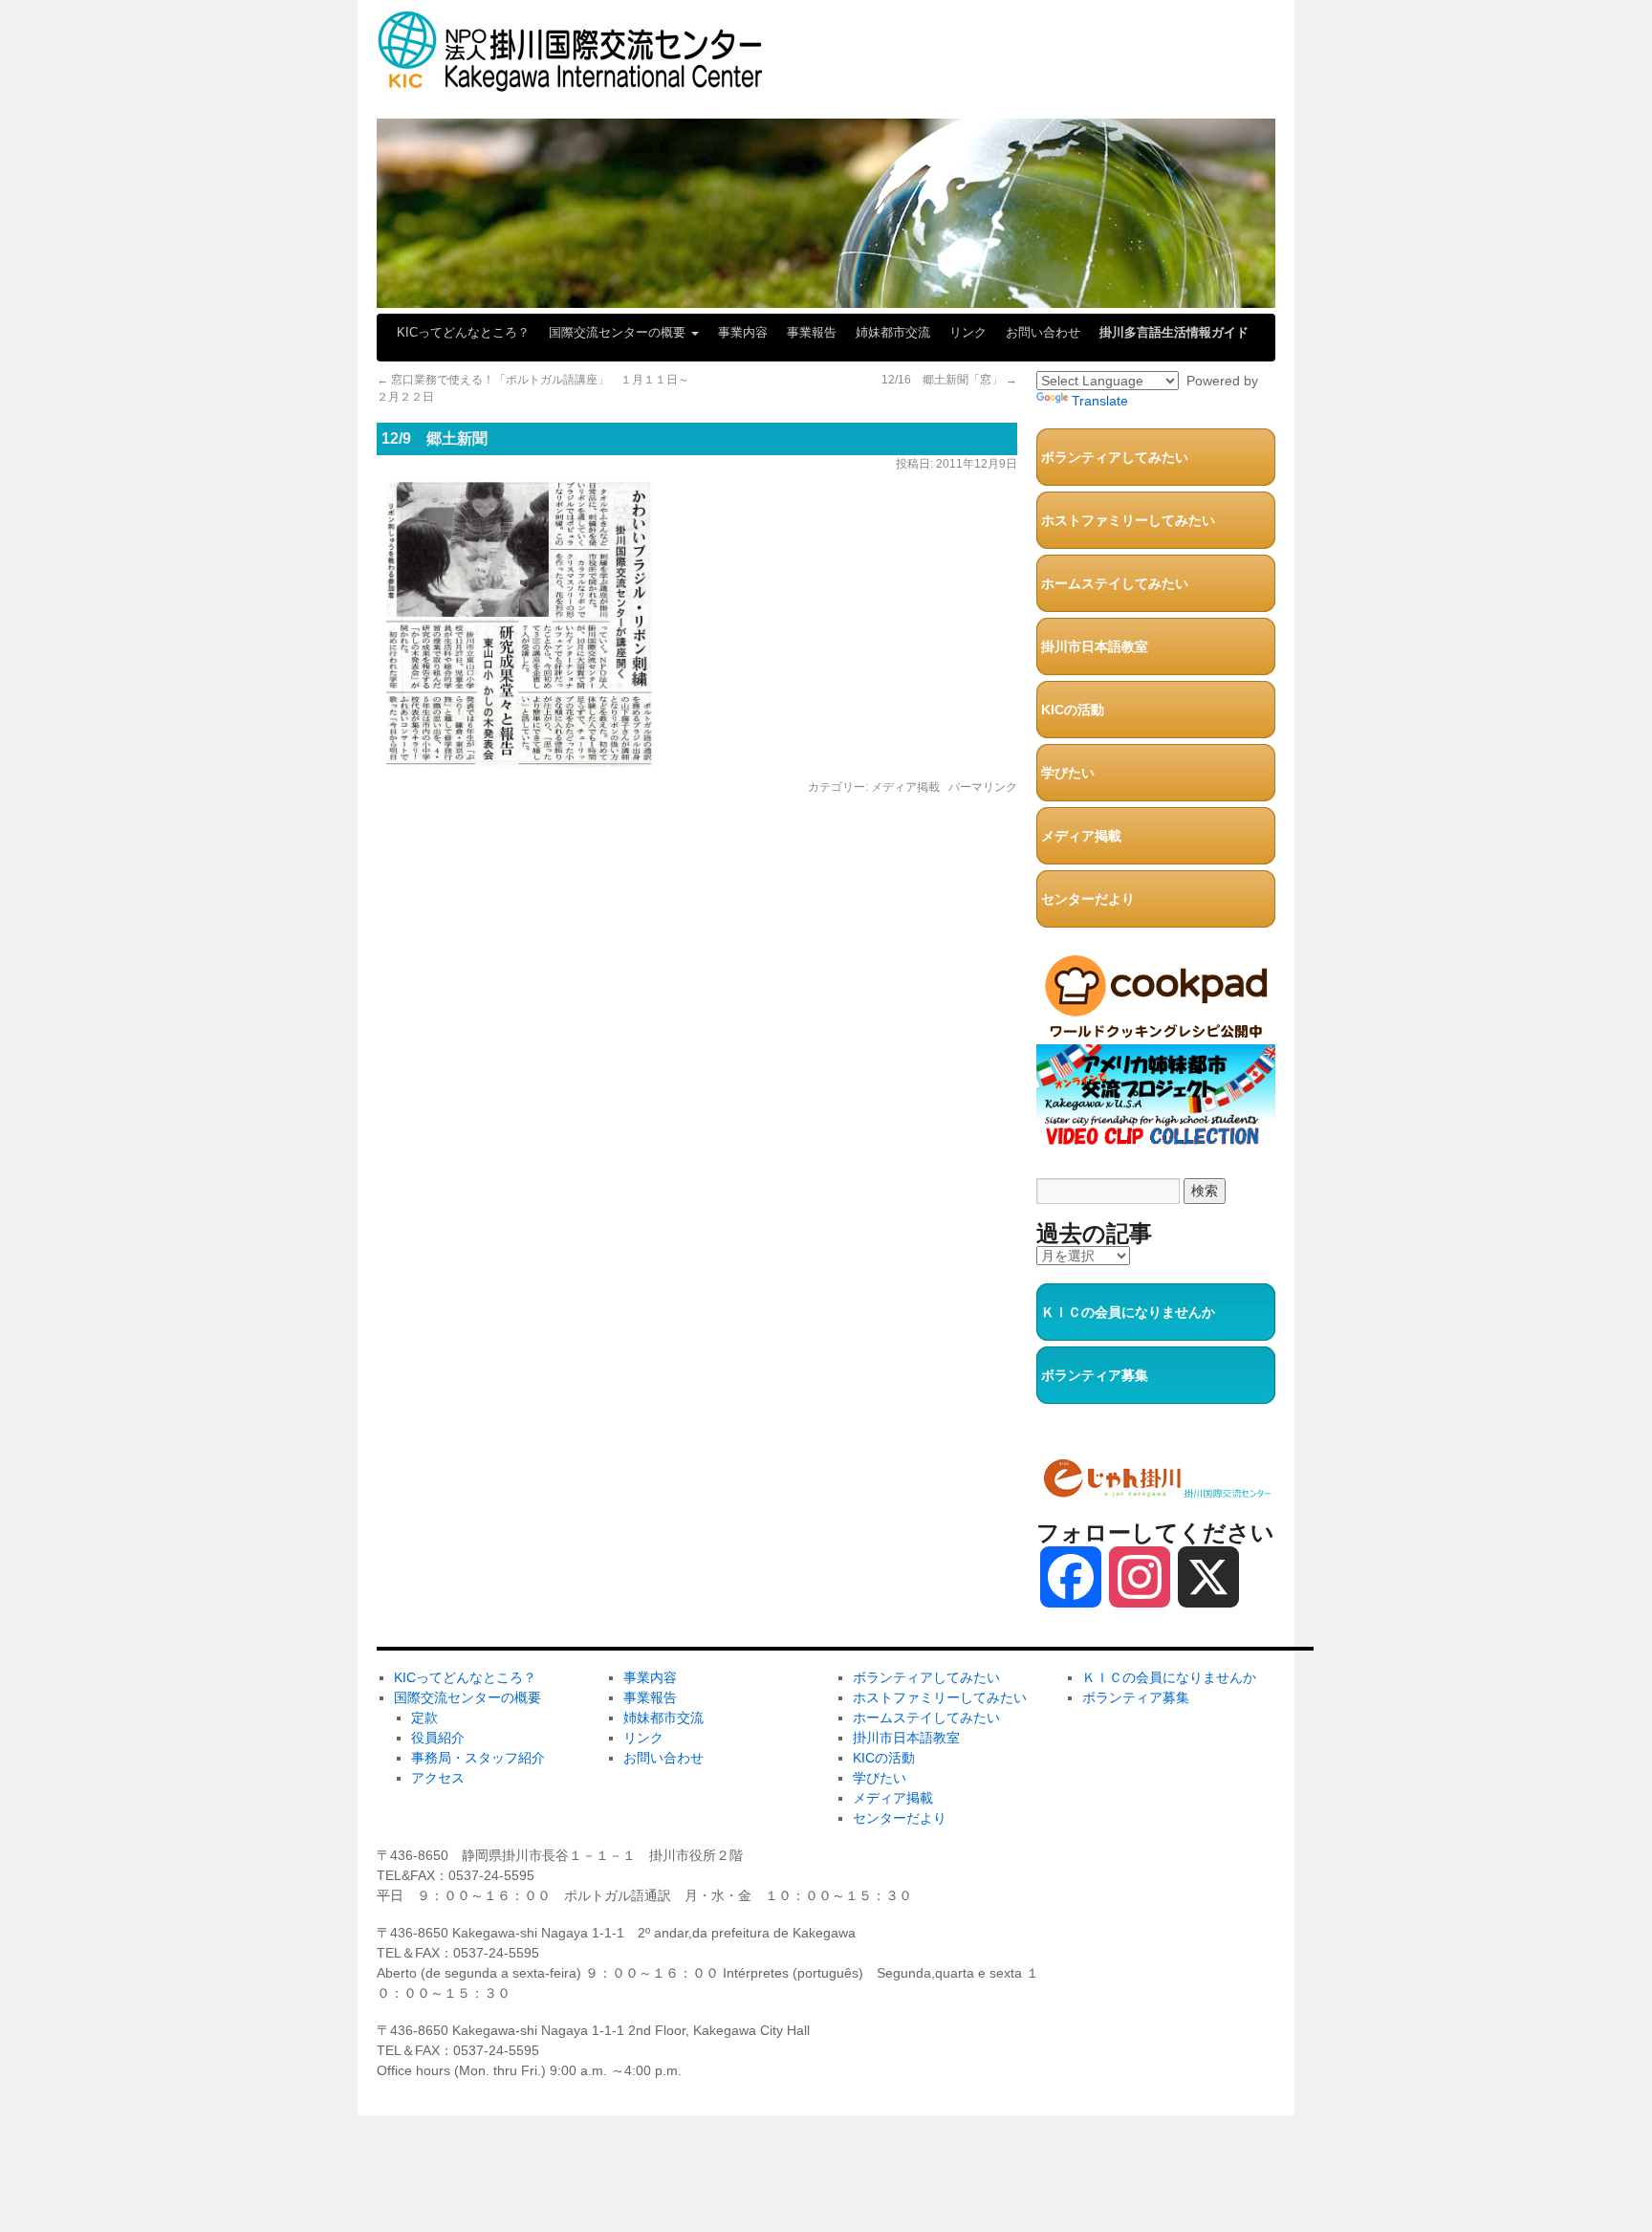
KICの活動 (1073, 710)
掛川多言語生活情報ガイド (1174, 332)
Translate (1100, 401)
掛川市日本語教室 (1095, 646)
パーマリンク (983, 787)
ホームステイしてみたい (1115, 583)
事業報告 (812, 332)
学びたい (1068, 773)
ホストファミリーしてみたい (1128, 520)
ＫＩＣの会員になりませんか (1128, 1312)
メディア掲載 (905, 787)
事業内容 (743, 332)
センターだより (1088, 899)
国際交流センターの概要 (619, 332)
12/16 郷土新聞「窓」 (949, 380)
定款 (424, 1718)
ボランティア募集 (1095, 1375)
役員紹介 (438, 1738)
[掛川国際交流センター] (570, 84)
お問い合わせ (1043, 332)
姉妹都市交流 (893, 332)
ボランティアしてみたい (1115, 457)
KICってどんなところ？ (463, 332)
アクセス (438, 1778)
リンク (968, 332)
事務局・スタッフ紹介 (478, 1758)
